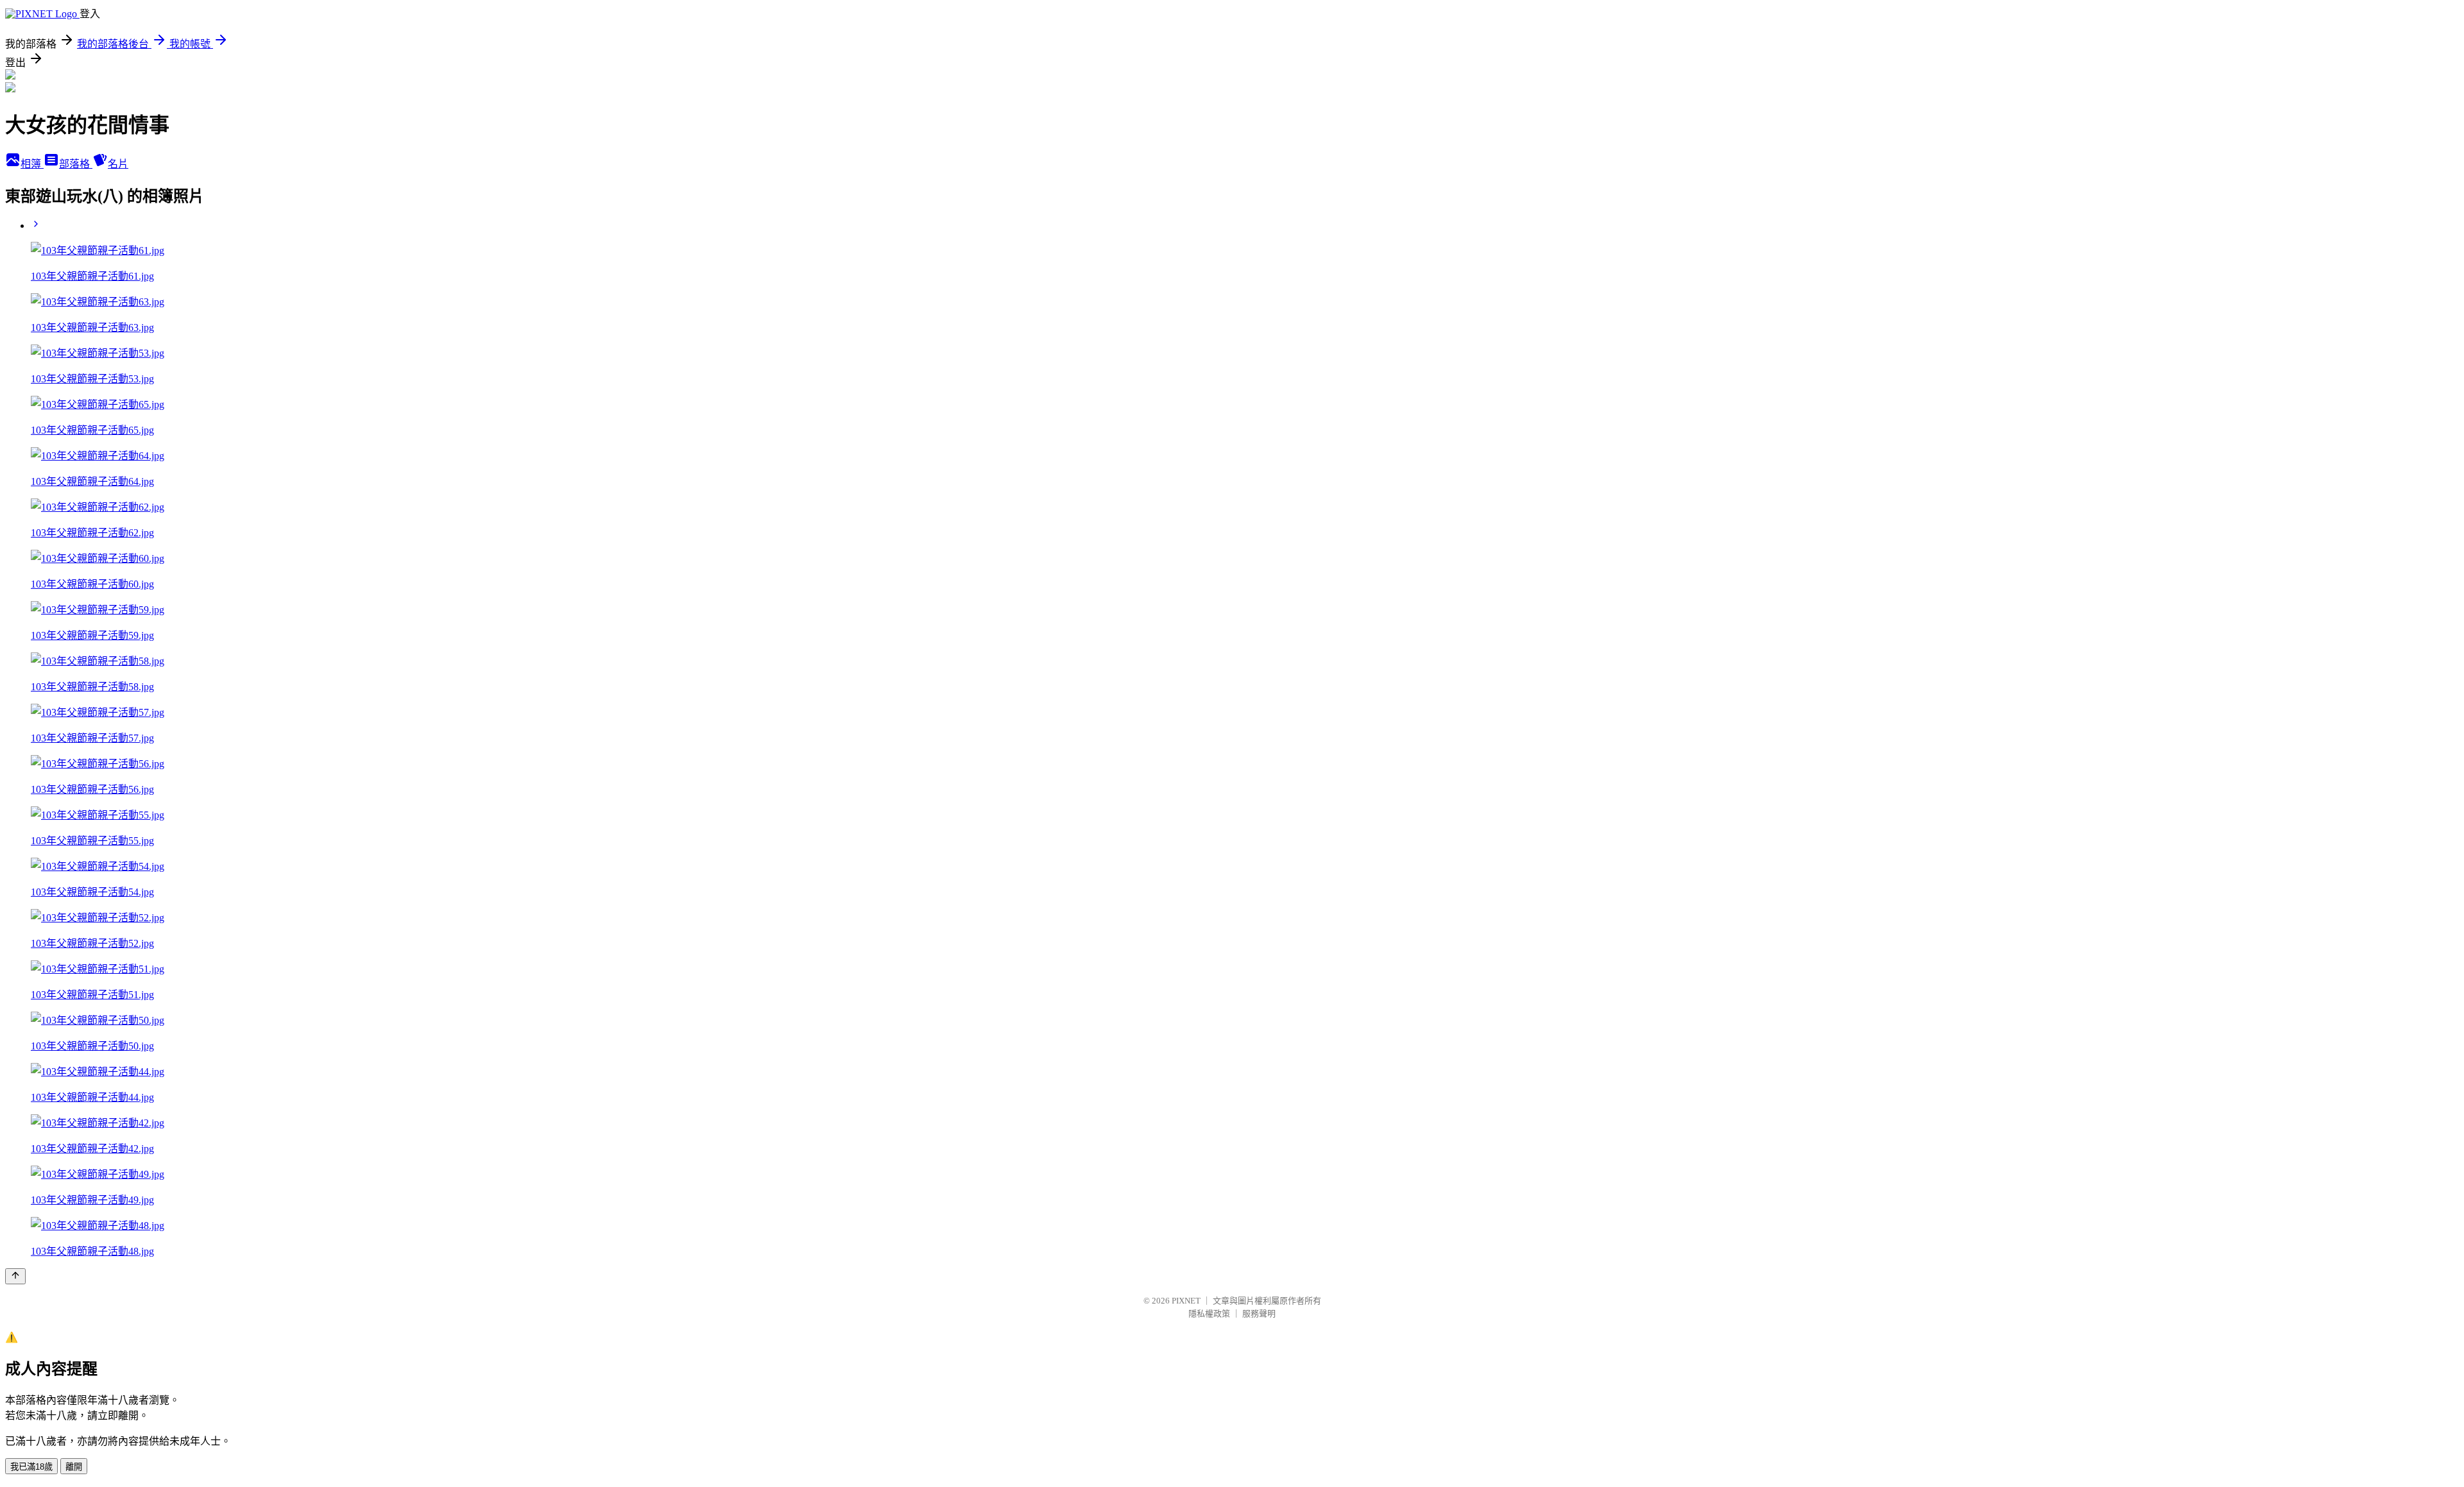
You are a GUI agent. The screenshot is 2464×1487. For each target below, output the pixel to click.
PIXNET (1186, 1301)
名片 (118, 164)
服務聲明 (1259, 1313)
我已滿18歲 (31, 1467)
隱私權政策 (1209, 1313)
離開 (74, 1467)
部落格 (76, 164)
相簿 (32, 164)
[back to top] (15, 1276)
